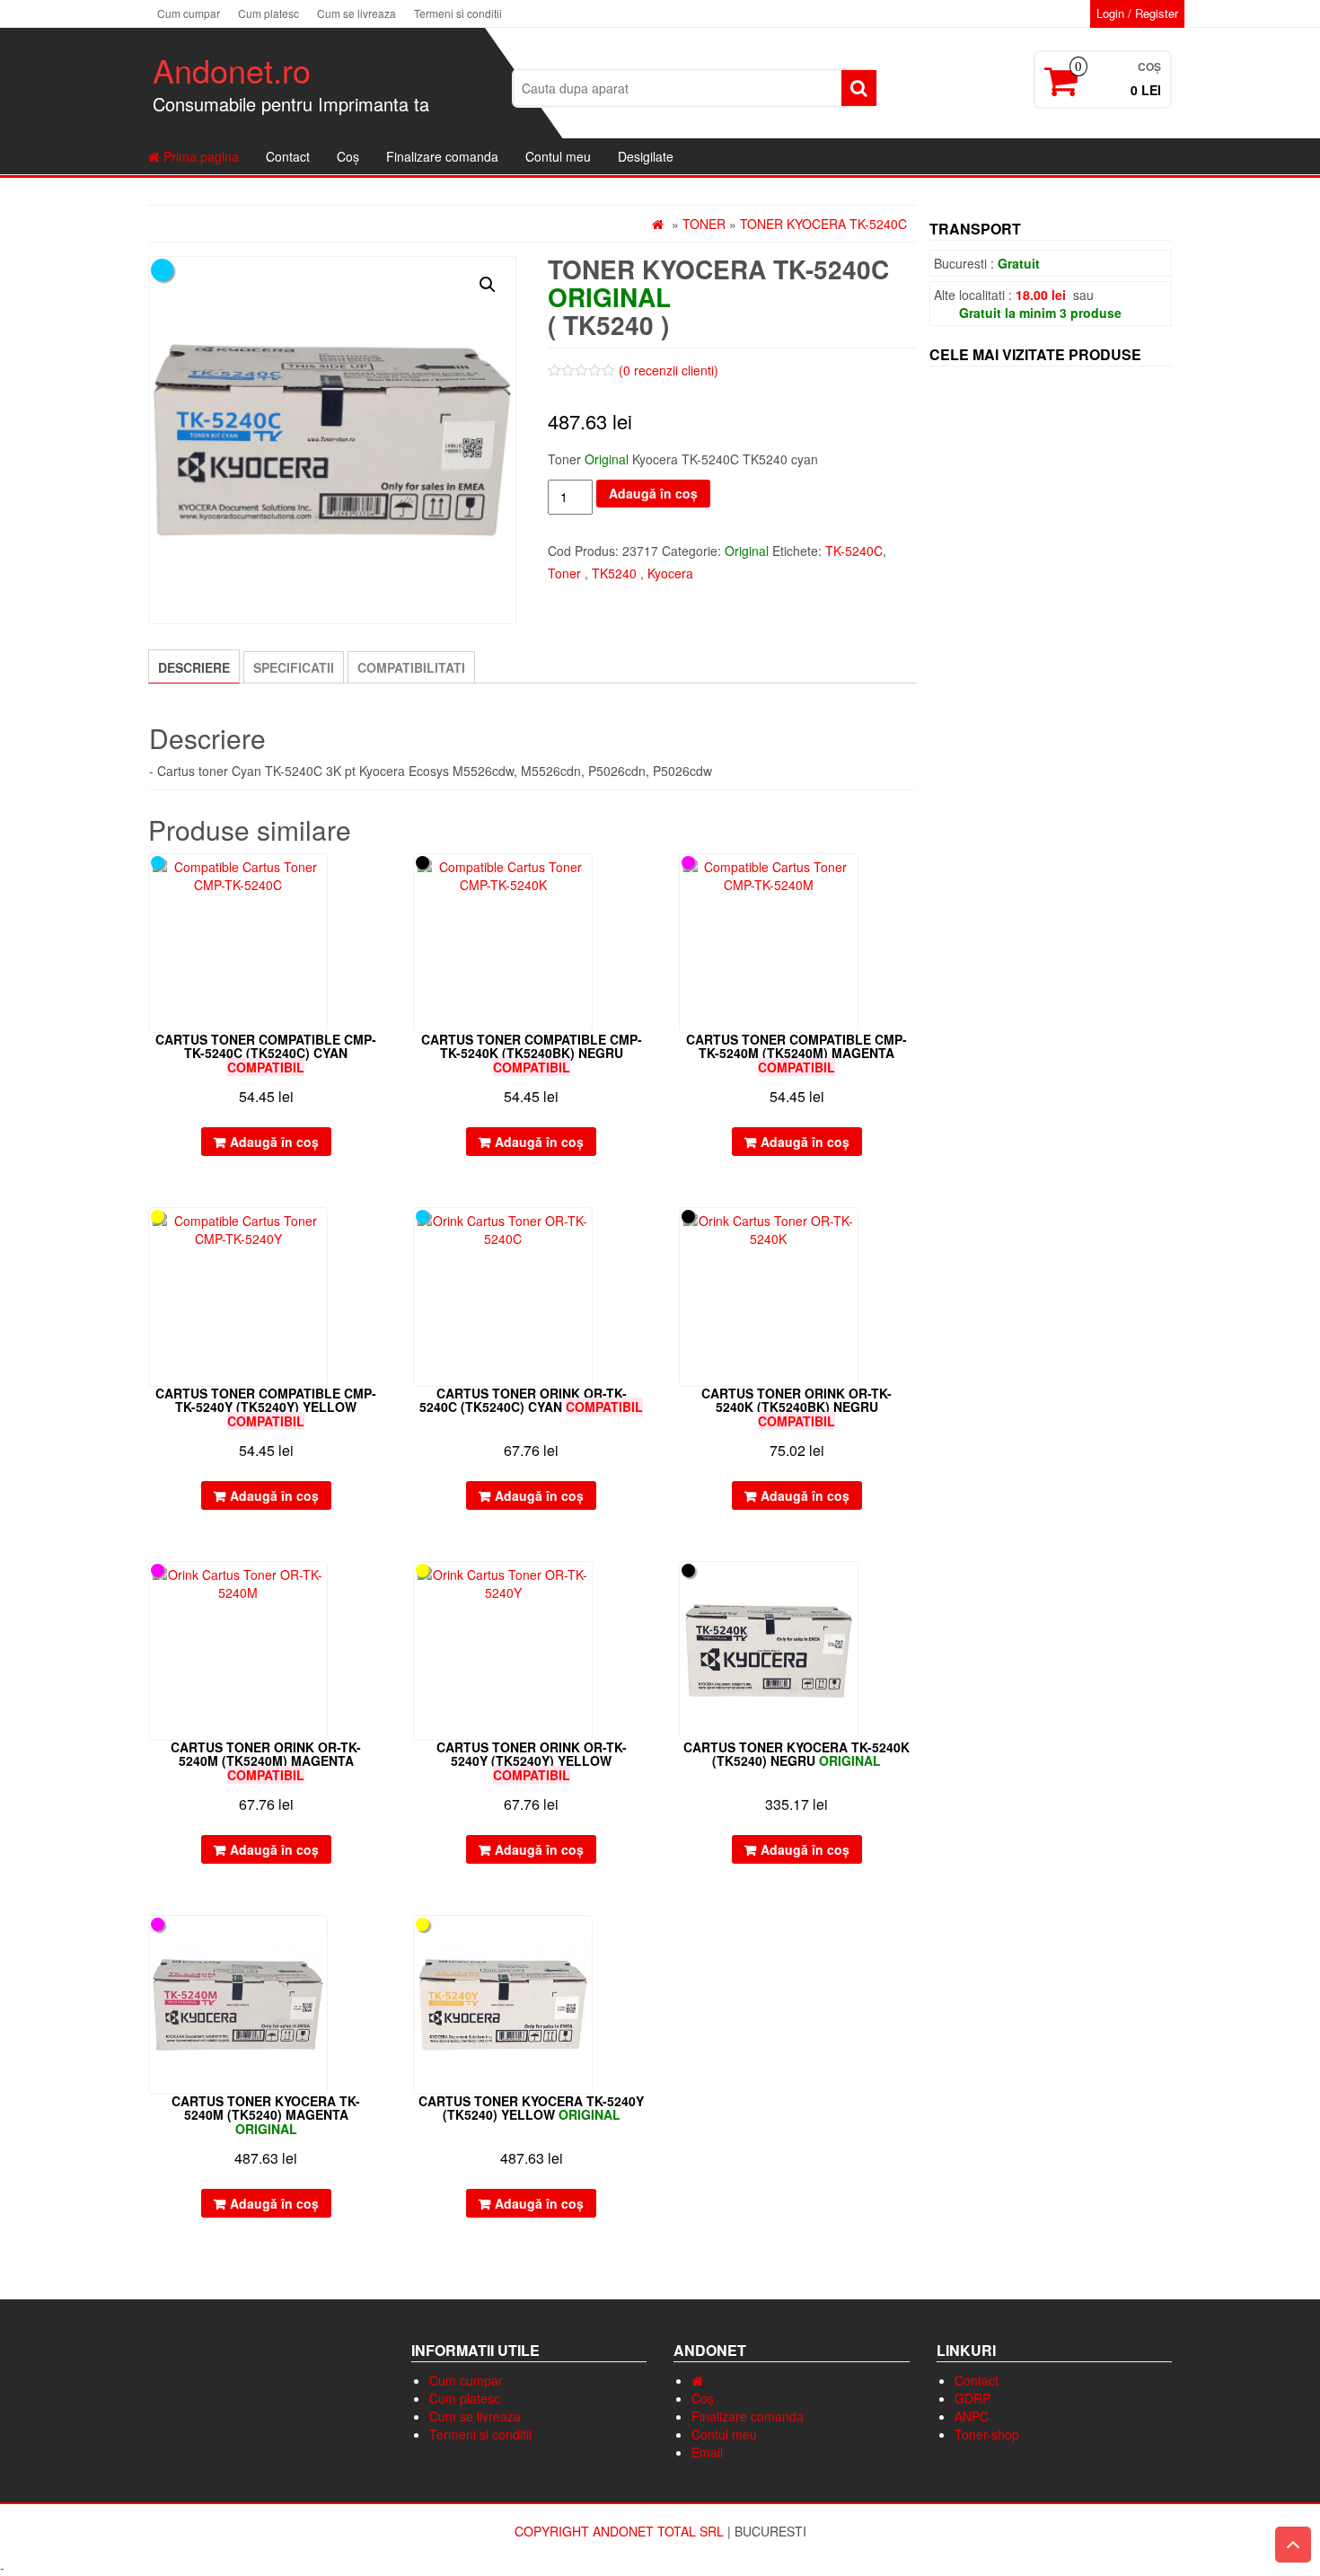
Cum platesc (268, 13)
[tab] (194, 666)
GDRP (972, 2398)
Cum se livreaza (356, 13)
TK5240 (614, 573)
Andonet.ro (232, 70)
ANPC (972, 2416)
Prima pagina (199, 156)
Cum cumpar (189, 13)
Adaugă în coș (653, 493)
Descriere (194, 667)
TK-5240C (854, 551)
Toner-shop (987, 2434)
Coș (348, 156)
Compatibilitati (411, 667)
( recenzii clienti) (669, 370)
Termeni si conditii (458, 13)
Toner (704, 224)
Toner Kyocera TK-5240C (823, 224)
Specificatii (294, 667)
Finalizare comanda (442, 156)
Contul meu (558, 156)
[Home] (697, 2380)
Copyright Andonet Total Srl (621, 2531)
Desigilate (646, 156)
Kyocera (670, 573)
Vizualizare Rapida (376, 880)
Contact (288, 156)
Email (707, 2452)
